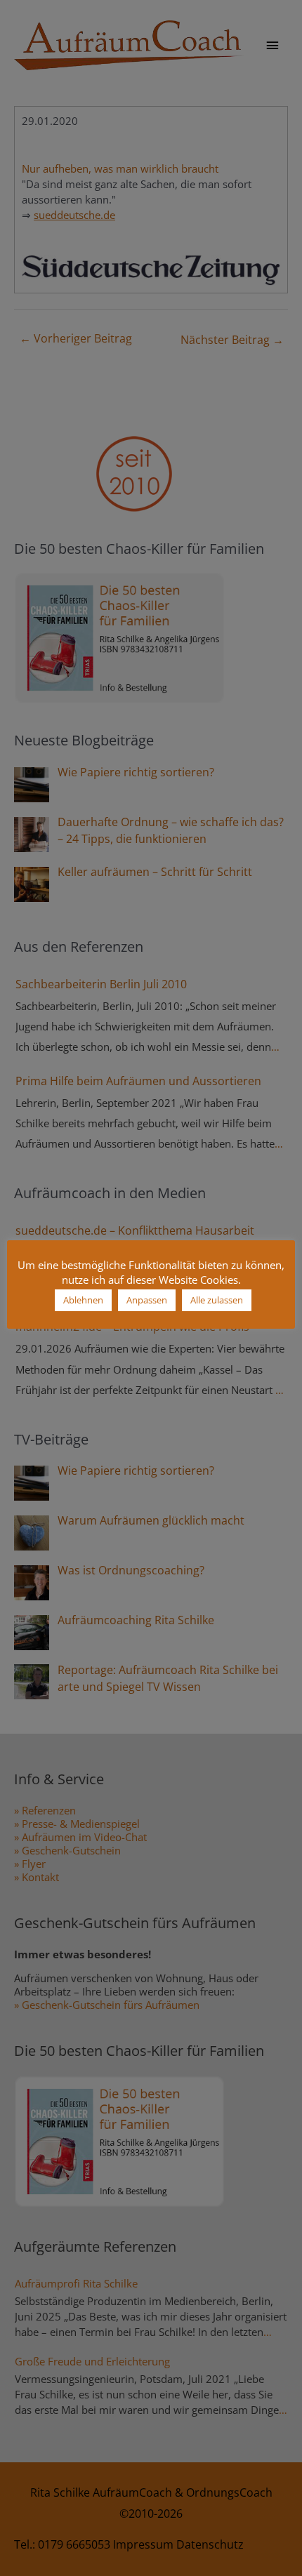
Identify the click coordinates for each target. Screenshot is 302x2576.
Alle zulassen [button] (217, 1300)
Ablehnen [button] (83, 1300)
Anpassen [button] (147, 1300)
